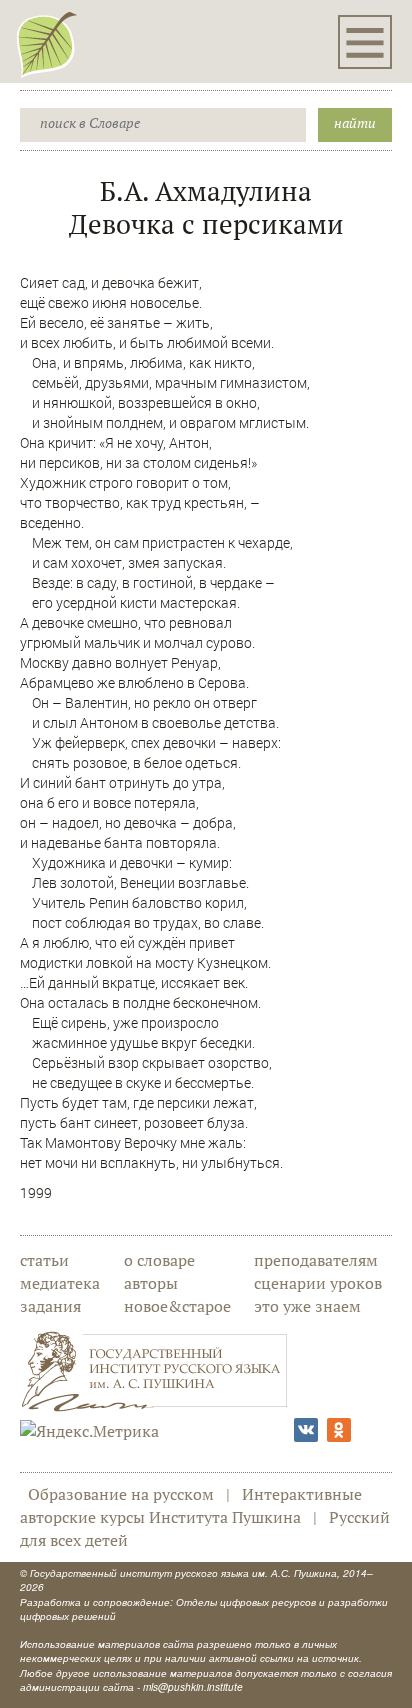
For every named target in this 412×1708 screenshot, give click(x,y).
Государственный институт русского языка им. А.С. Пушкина (183, 1573)
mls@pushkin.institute (193, 1687)
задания (50, 1306)
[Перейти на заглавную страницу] (47, 44)
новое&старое (177, 1306)
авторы (151, 1283)
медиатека (60, 1283)
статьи (44, 1260)
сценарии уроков (318, 1283)
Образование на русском (121, 1494)
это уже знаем (307, 1306)
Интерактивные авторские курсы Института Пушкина (191, 1505)
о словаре (159, 1260)
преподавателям (316, 1260)
